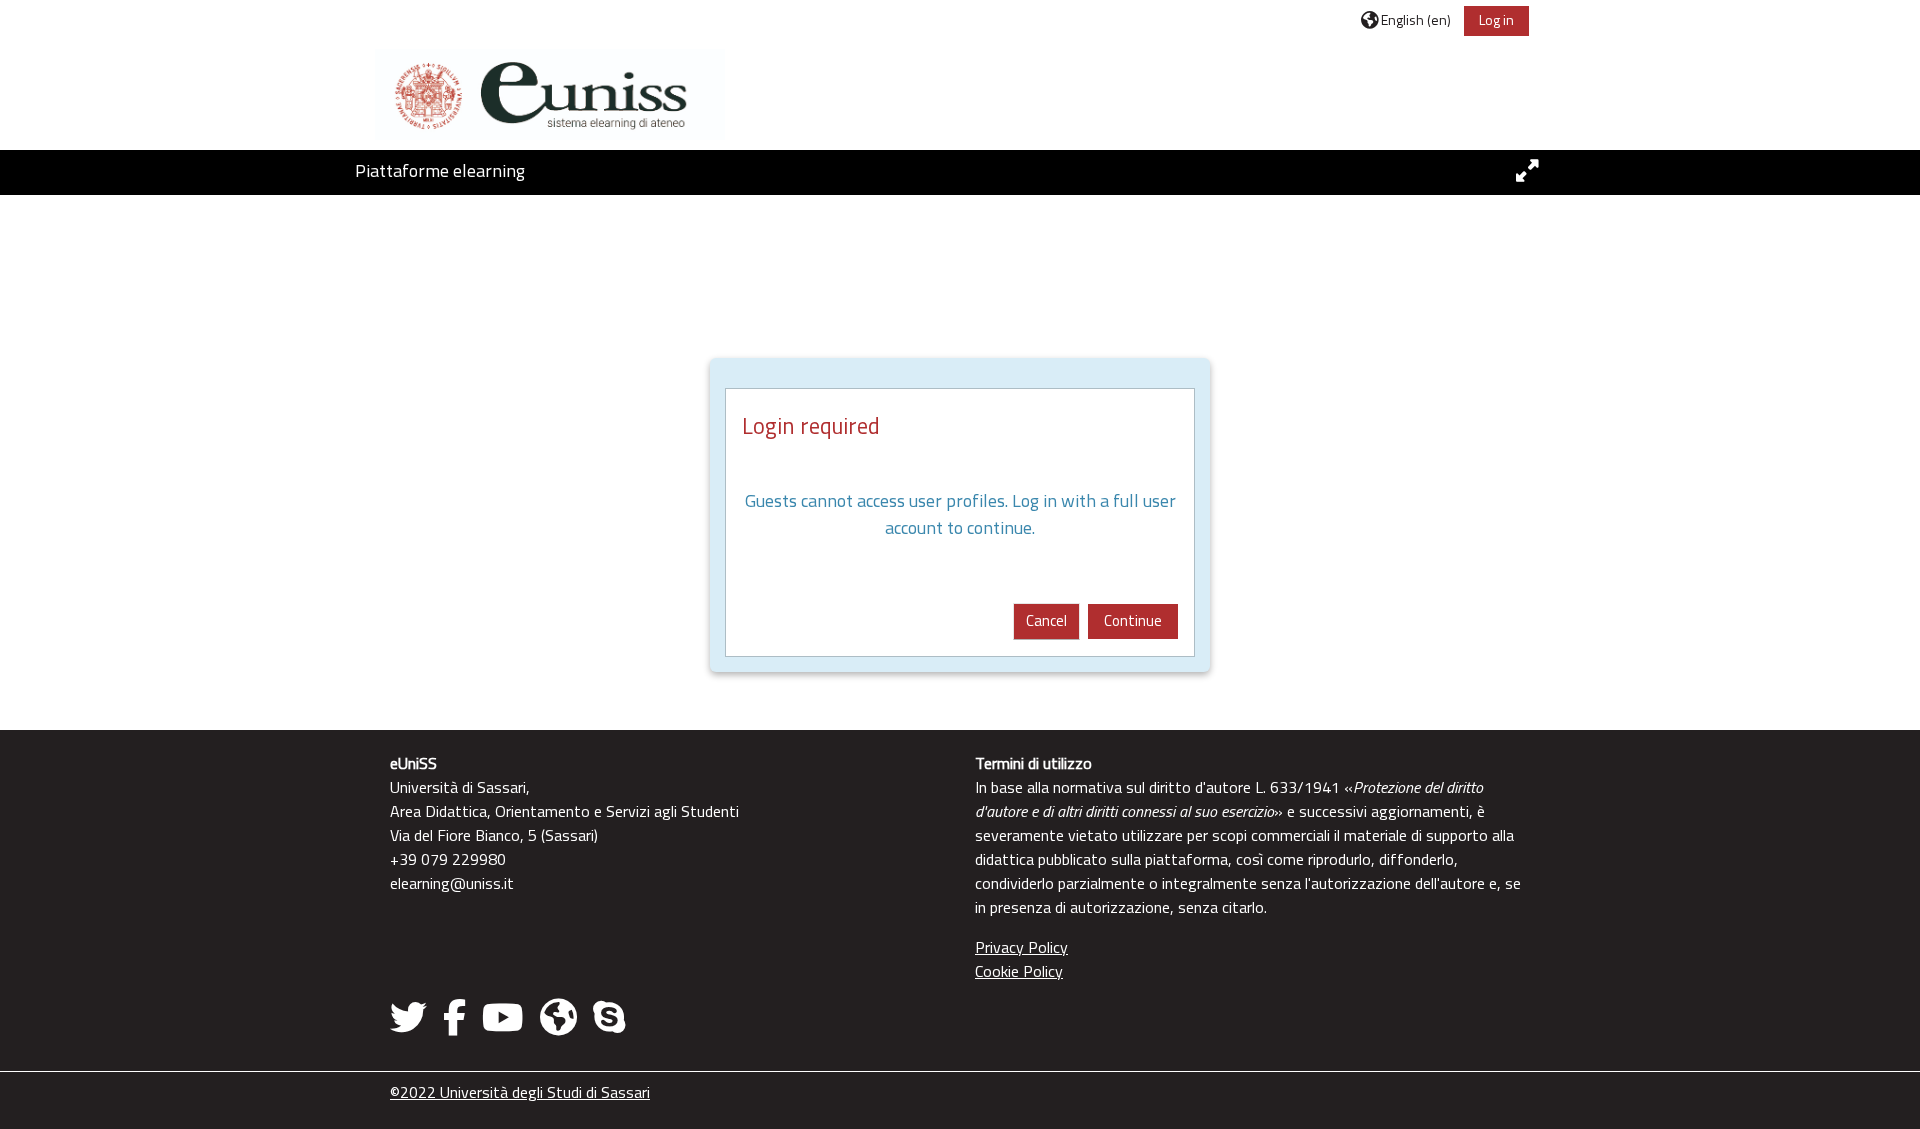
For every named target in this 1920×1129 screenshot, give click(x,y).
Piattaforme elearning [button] (440, 170)
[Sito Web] (558, 1017)
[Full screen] (1527, 171)
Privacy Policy (1021, 947)
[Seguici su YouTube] (503, 1017)
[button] (1406, 19)
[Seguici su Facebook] (454, 1017)
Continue (1133, 620)
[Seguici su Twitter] (412, 1017)
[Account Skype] (609, 1017)
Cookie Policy (1019, 971)
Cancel (1046, 620)
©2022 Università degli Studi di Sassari (520, 1092)
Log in (1496, 19)
